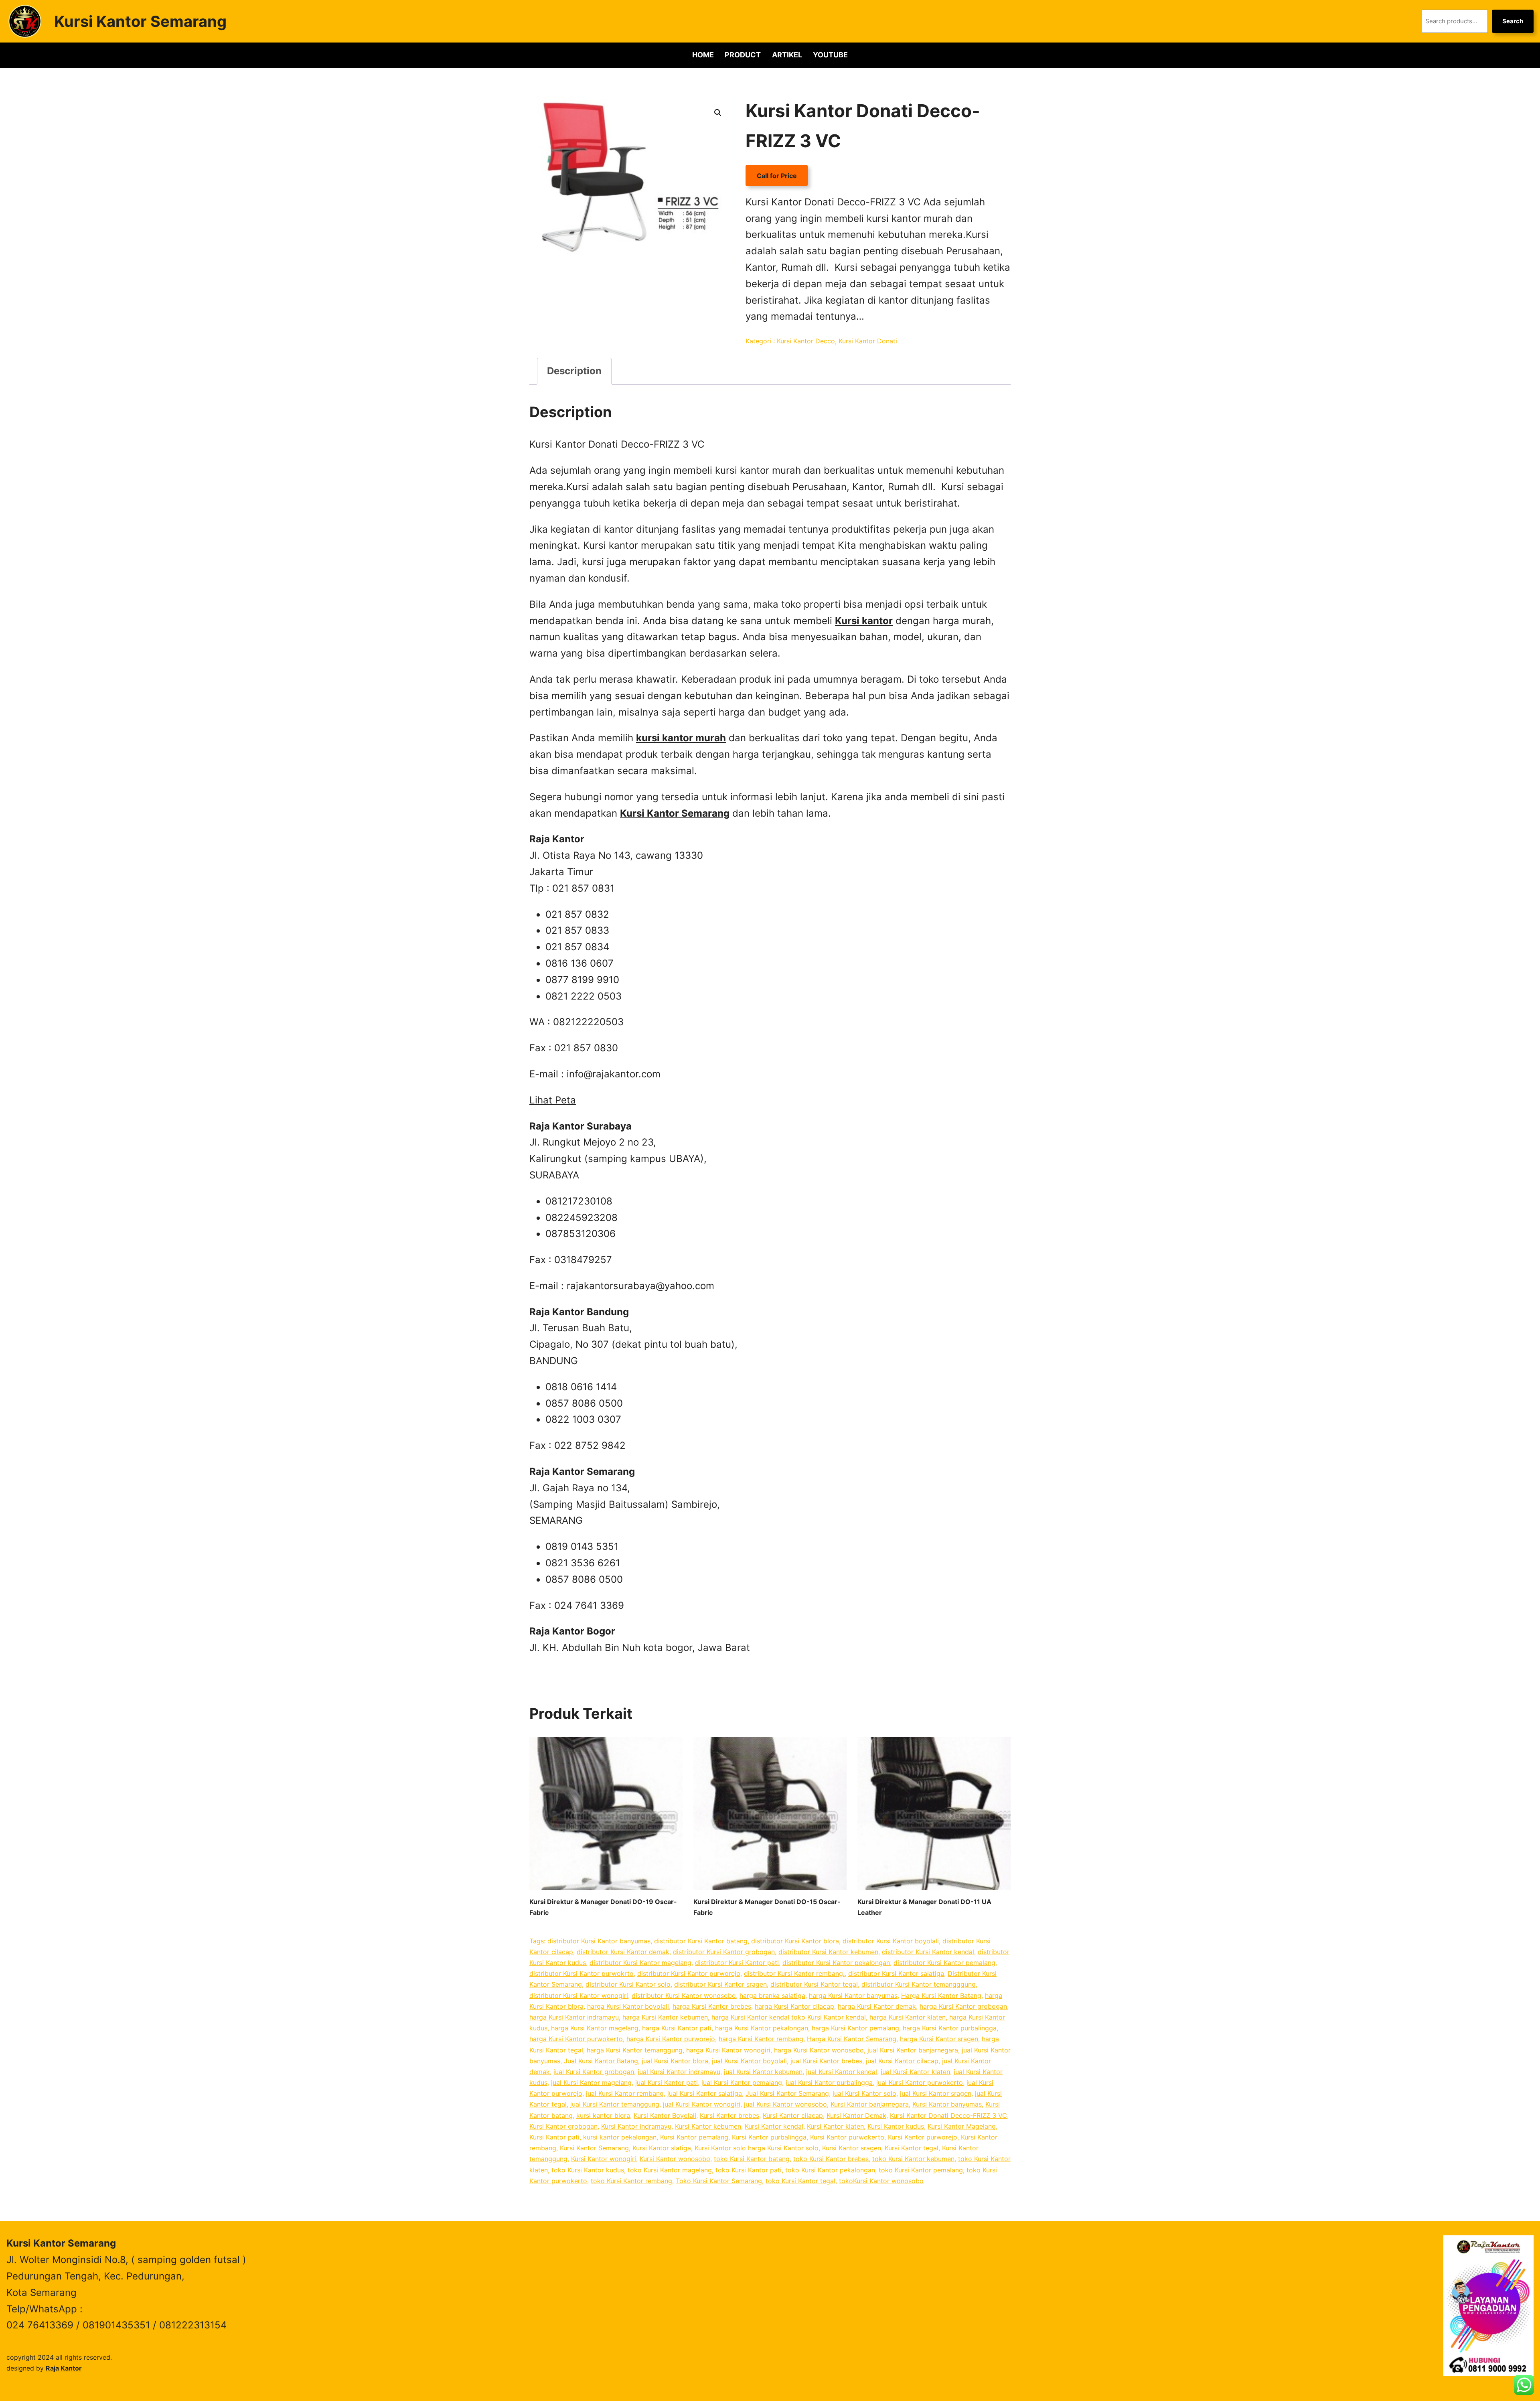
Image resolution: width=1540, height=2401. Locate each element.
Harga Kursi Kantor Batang (941, 1995)
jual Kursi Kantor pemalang (742, 2083)
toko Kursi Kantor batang (752, 2159)
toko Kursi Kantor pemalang (921, 2170)
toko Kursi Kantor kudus (588, 2170)
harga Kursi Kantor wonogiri (728, 2050)
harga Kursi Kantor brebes (712, 2006)
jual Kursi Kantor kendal (842, 2072)
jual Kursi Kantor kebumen (763, 2072)
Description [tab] (574, 371)
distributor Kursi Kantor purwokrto (582, 1973)
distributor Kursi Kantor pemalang (944, 1963)
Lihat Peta (553, 1100)
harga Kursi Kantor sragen (939, 2039)
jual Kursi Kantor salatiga (705, 2093)
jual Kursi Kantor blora (675, 2061)
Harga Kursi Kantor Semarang (852, 2039)
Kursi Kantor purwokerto (847, 2137)
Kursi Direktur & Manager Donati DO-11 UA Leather (924, 1907)
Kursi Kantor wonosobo (675, 2159)
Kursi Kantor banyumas (947, 2104)
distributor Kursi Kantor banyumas (599, 1941)
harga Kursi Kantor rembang (761, 2039)
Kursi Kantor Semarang (140, 21)
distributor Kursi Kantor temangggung (919, 1984)
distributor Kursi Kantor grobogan (724, 1952)
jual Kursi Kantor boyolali (749, 2061)
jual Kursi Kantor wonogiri (702, 2104)
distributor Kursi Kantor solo (628, 1984)
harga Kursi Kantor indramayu (574, 2017)
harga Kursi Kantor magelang (595, 2028)
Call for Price (777, 176)
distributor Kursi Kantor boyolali (891, 1941)
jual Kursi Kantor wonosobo (785, 2104)
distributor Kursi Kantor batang (701, 1941)
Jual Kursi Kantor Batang (601, 2061)
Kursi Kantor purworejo (923, 2137)
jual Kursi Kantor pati (667, 2083)
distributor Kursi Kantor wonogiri (579, 1995)
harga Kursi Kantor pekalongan (762, 2028)
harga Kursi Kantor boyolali (628, 2006)
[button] (718, 113)
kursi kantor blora (603, 2115)
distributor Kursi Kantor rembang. (794, 1973)
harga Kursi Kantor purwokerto (576, 2039)
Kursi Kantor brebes (729, 2115)
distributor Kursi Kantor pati (737, 1963)
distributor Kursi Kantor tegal (814, 1984)
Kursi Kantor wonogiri (604, 2159)
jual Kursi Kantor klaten (915, 2072)
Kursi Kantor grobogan (563, 2126)
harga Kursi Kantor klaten (908, 2017)
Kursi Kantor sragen (852, 2148)
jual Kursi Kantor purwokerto (920, 2083)
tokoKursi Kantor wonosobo (881, 2181)
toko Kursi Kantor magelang (670, 2170)
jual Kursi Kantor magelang (591, 2083)
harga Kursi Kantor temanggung (635, 2050)
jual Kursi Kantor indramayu (679, 2072)
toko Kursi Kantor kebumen (913, 2159)
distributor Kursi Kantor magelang (640, 1963)
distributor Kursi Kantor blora (795, 1941)
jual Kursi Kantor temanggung (615, 2104)
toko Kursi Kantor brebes (831, 2159)
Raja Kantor (64, 2368)
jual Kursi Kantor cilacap (902, 2061)
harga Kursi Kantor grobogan (963, 2006)
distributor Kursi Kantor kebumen (828, 1952)
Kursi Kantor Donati (868, 341)
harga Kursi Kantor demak (877, 2006)
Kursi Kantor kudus (896, 2126)
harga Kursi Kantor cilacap (794, 2006)
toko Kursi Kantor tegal (800, 2181)
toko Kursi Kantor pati (749, 2170)
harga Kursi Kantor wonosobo (819, 2050)
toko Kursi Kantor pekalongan (830, 2170)
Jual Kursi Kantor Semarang (787, 2093)
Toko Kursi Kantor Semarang (719, 2181)
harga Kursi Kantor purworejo (671, 2039)
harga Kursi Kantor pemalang (855, 2028)
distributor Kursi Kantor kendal (928, 1952)
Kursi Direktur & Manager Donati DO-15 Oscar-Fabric (767, 1907)
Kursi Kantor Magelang (962, 2126)
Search (1513, 21)
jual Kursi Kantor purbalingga (829, 2083)
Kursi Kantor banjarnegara (870, 2104)
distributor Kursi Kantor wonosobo (684, 1995)
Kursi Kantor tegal (912, 2148)
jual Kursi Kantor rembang (625, 2093)
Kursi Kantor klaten (835, 2126)
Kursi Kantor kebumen (708, 2126)
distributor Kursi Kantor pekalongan (836, 1963)
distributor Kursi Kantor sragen (720, 1984)
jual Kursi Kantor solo (864, 2093)
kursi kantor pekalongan (620, 2137)
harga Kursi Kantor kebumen (665, 2017)
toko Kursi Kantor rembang (631, 2181)
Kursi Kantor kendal (774, 2126)
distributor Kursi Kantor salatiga (896, 1973)
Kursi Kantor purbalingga (769, 2137)
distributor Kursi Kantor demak (623, 1952)
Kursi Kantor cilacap (793, 2115)
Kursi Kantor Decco (806, 341)
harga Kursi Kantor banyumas (853, 1995)
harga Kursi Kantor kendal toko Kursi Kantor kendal (789, 2017)
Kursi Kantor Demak (856, 2115)
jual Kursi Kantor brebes (826, 2061)
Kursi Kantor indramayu (636, 2126)
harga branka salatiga (772, 1995)
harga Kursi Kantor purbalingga (950, 2028)
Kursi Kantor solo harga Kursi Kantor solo (757, 2148)
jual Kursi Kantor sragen (936, 2093)
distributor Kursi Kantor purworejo (689, 1973)
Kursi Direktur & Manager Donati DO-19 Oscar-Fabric (603, 1907)
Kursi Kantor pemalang (694, 2137)
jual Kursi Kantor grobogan (594, 2072)
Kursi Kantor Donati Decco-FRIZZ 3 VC (948, 2115)
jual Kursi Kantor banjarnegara (913, 2050)
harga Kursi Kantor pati (677, 2028)
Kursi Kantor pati (554, 2137)
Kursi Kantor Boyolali (665, 2115)
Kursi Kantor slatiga (662, 2148)
